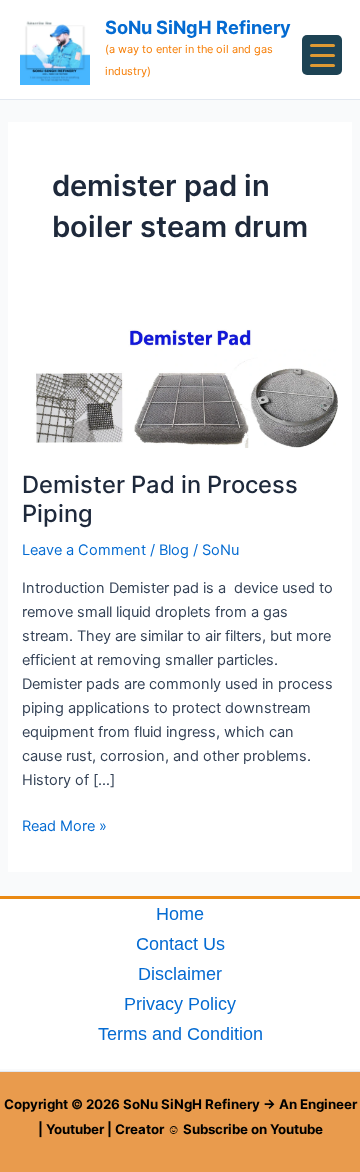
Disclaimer (180, 973)
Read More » (64, 824)
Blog (174, 550)
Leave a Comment (84, 550)
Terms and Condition (180, 1033)
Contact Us (180, 943)
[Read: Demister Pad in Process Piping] (179, 382)
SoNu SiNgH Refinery (198, 27)
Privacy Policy (180, 1003)
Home (180, 913)
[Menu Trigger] (322, 55)
